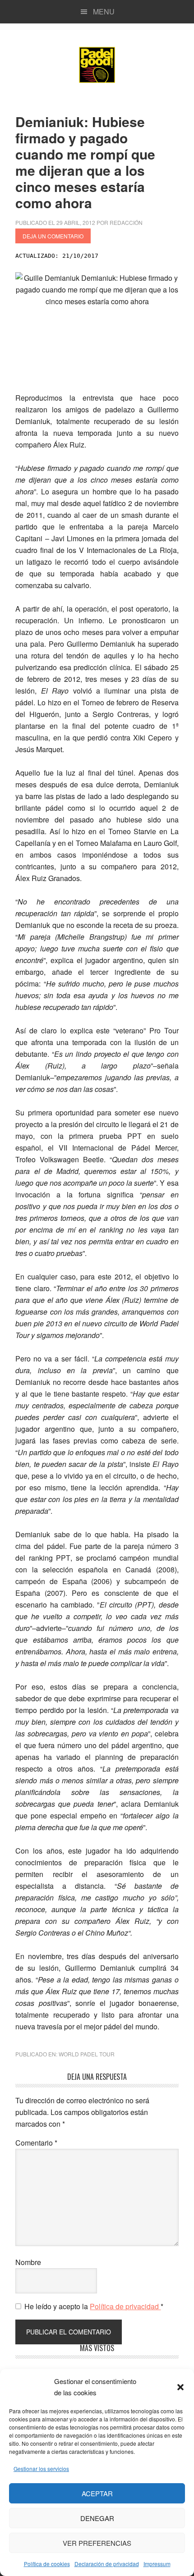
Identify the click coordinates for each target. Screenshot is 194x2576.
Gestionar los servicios (41, 2469)
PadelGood (97, 65)
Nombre (28, 2262)
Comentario (36, 2143)
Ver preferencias (97, 2543)
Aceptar (97, 2493)
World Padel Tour (87, 2054)
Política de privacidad (125, 2306)
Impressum (157, 2564)
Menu (104, 11)
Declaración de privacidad (107, 2564)
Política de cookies (47, 2564)
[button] (180, 2387)
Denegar (97, 2518)
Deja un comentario (53, 236)
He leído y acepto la (94, 2306)
